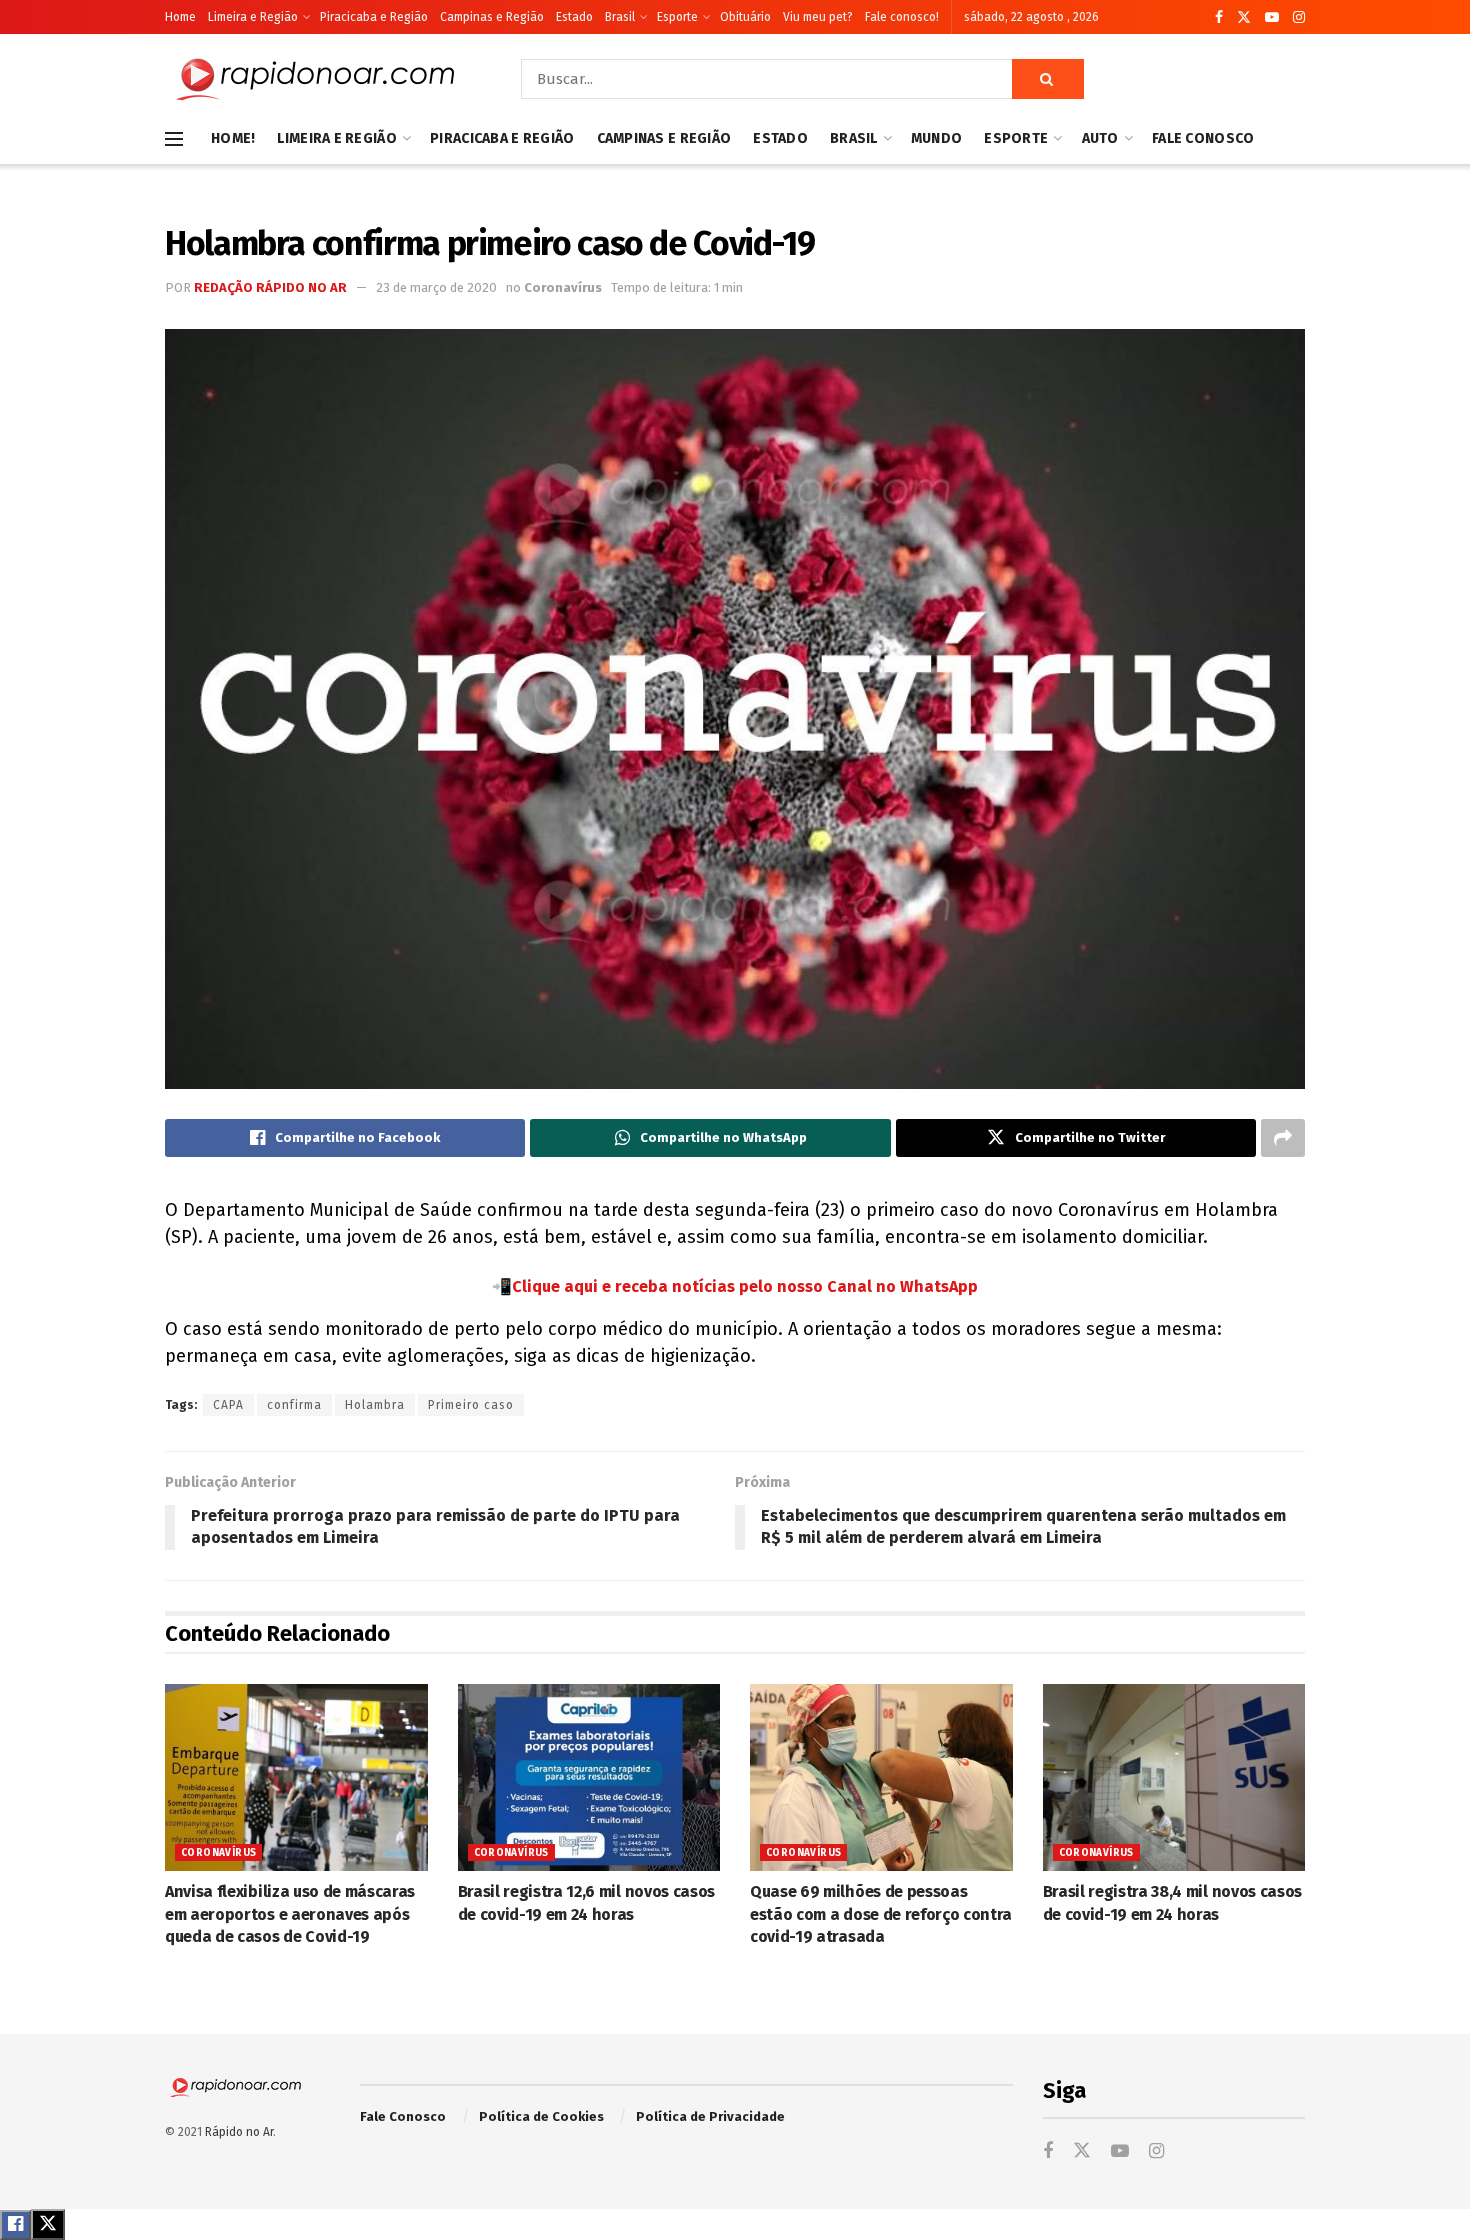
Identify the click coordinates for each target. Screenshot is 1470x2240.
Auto (1100, 138)
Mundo (936, 138)
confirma (294, 1405)
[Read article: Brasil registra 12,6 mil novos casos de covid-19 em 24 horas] (589, 1778)
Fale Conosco (1203, 138)
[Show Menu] (174, 139)
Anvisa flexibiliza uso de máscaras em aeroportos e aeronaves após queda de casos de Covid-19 (290, 1914)
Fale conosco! (902, 17)
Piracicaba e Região (374, 17)
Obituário (745, 17)
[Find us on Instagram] (1299, 17)
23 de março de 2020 (436, 287)
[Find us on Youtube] (1272, 17)
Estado (574, 17)
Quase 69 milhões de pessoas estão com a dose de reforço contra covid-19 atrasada (881, 1914)
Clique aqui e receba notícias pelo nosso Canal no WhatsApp (745, 1286)
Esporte (677, 17)
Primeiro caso (471, 1405)
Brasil (620, 17)
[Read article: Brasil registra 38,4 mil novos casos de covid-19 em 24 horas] (1174, 1778)
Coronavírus (563, 287)
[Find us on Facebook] (1219, 17)
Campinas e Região (492, 17)
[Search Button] (1048, 79)
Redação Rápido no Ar (270, 287)
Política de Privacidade (710, 2116)
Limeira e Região (253, 17)
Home (180, 17)
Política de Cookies (541, 2116)
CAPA (228, 1405)
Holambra (375, 1405)
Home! (233, 138)
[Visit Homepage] (315, 79)
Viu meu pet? (818, 17)
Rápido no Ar (239, 2132)
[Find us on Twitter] (1244, 17)
